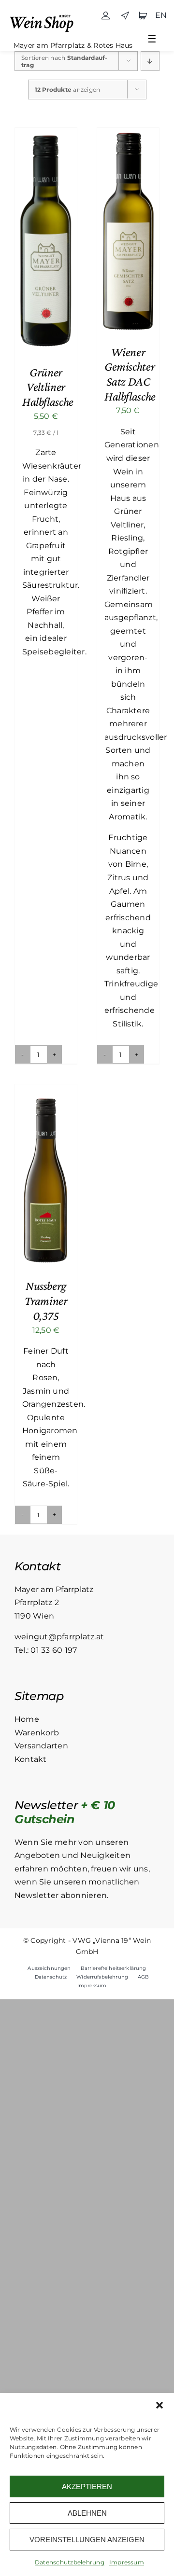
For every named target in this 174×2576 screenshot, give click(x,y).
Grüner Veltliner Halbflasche (48, 387)
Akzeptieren (87, 2486)
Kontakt (31, 1759)
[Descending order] (150, 61)
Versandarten (41, 1746)
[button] (159, 2405)
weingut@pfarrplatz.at (59, 1637)
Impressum (127, 2562)
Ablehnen (87, 2513)
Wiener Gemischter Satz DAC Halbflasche (130, 374)
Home (27, 1719)
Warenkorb (37, 1733)
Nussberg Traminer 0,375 (46, 1301)
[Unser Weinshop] (44, 15)
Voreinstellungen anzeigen (87, 2540)
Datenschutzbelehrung (70, 2562)
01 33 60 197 (54, 1650)
